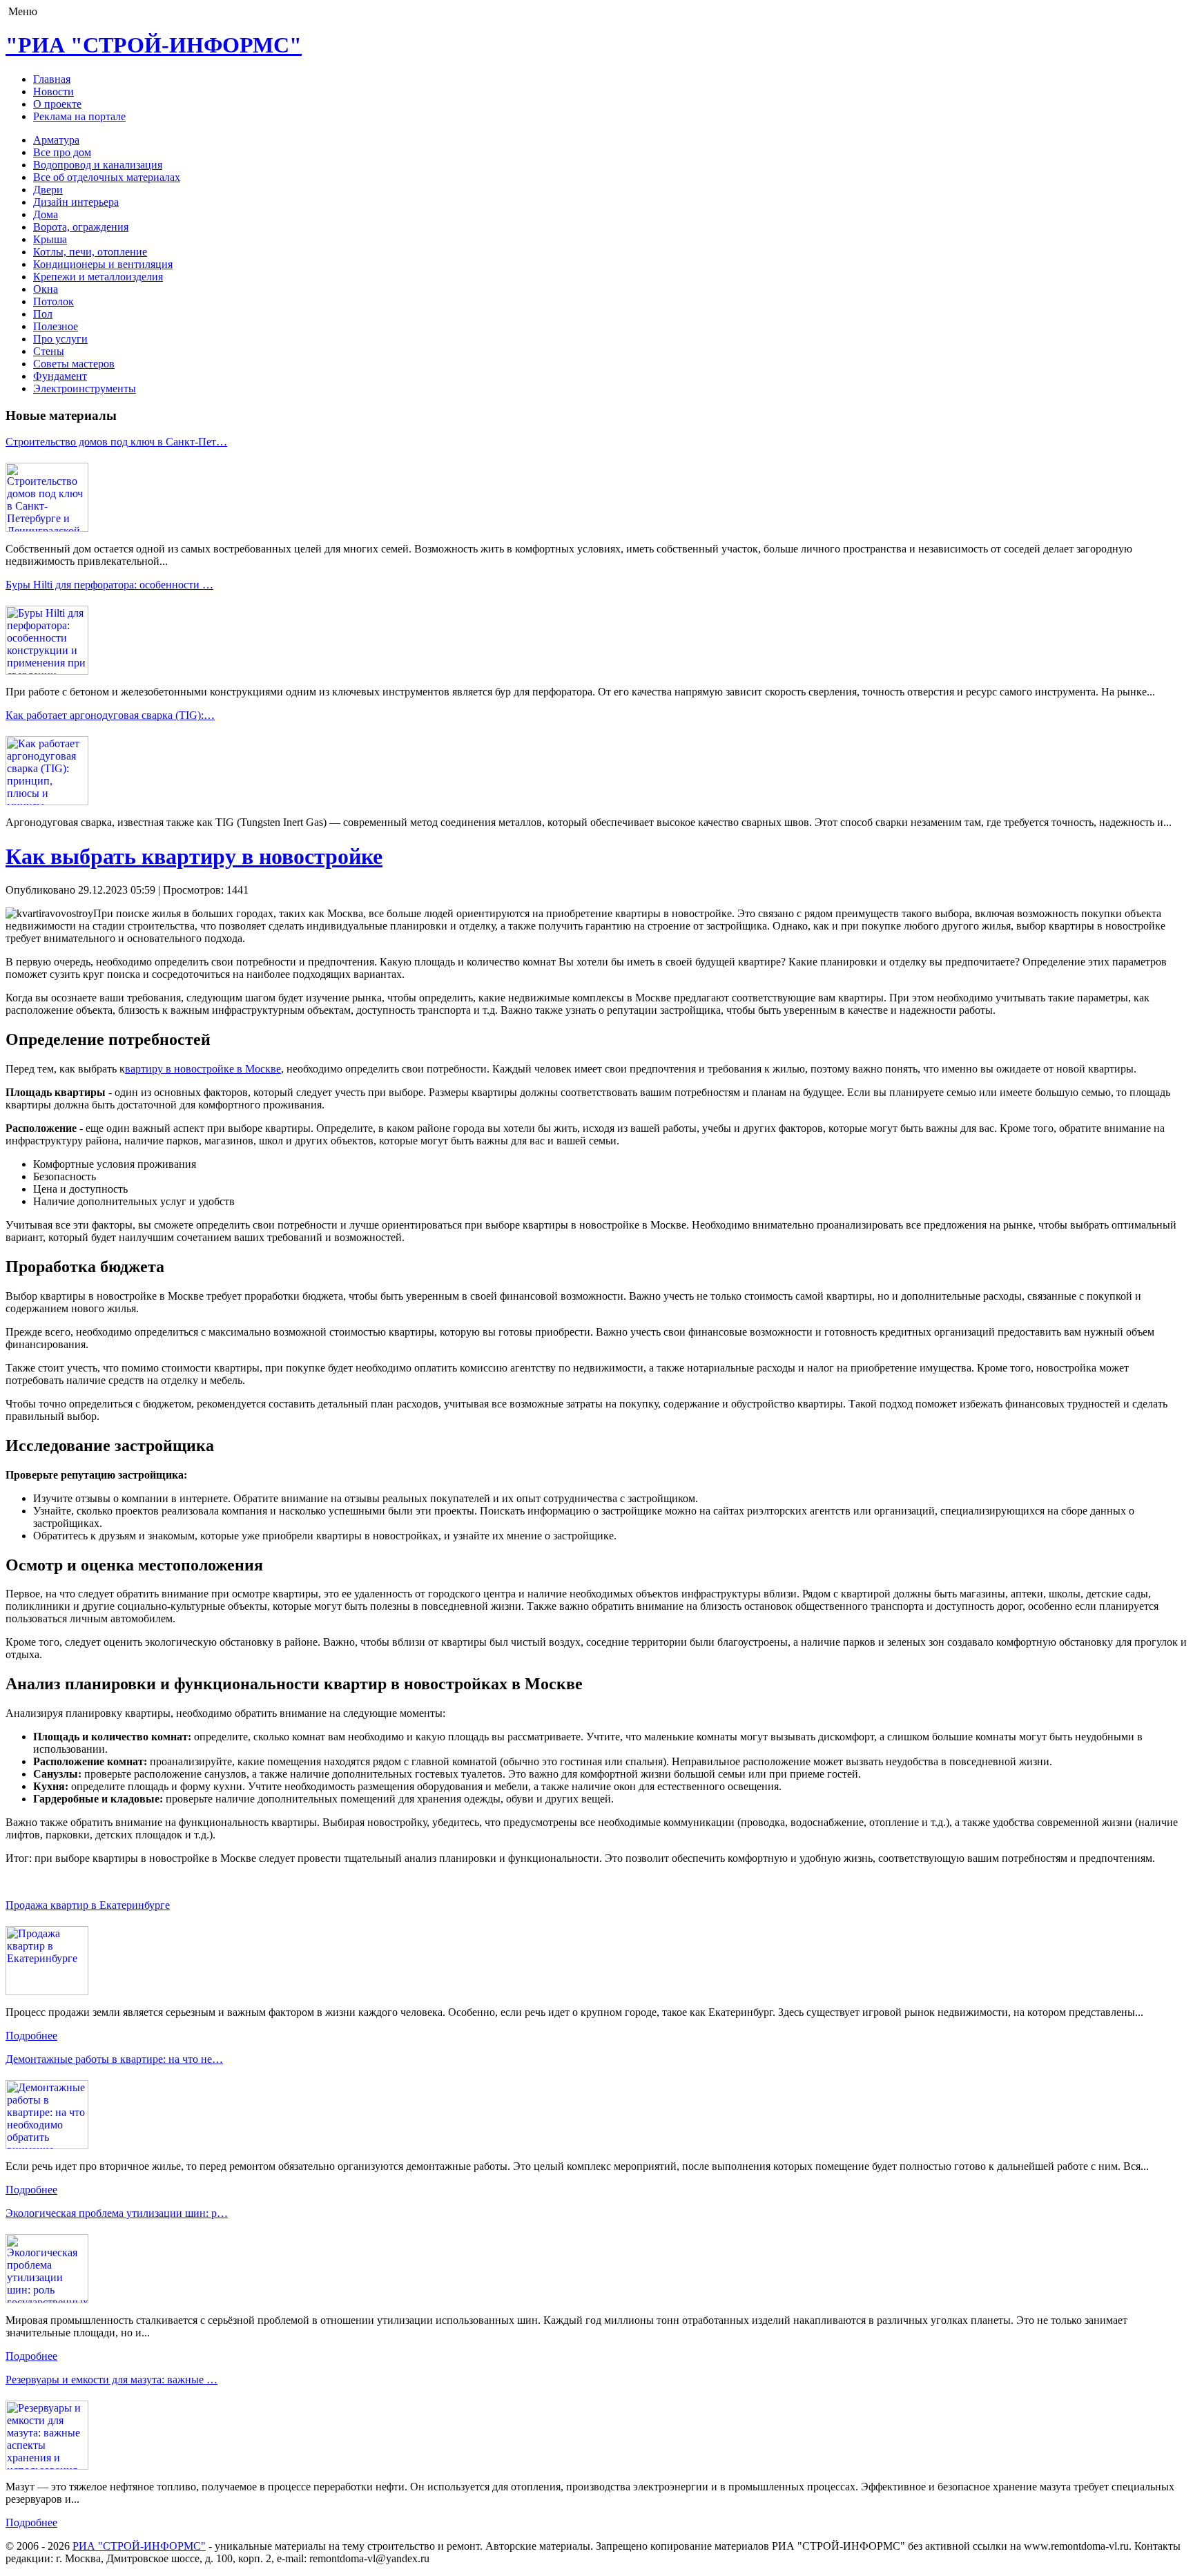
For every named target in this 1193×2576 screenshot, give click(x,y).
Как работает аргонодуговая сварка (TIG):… (110, 715)
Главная (52, 79)
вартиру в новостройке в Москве (203, 1069)
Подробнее (31, 2036)
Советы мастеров (74, 364)
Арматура (56, 140)
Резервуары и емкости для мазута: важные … (111, 2380)
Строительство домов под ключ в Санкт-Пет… (116, 442)
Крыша (50, 239)
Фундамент (60, 376)
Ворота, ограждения (81, 227)
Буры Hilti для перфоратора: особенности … (109, 585)
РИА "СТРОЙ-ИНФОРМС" (139, 2546)
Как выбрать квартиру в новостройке (194, 856)
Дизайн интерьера (76, 202)
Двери (48, 190)
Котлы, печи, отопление (90, 252)
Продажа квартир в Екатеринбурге (88, 1905)
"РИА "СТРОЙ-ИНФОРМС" (154, 45)
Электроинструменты (85, 388)
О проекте (57, 104)
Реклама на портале (79, 116)
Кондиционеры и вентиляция (103, 264)
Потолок (54, 301)
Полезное (56, 326)
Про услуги (60, 339)
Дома (46, 214)
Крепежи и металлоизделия (98, 277)
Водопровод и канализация (98, 165)
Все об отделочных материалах (107, 177)
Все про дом (62, 152)
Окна (46, 289)
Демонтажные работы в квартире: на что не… (114, 2059)
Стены (49, 351)
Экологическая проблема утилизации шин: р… (117, 2213)
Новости (54, 92)
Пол (43, 314)
